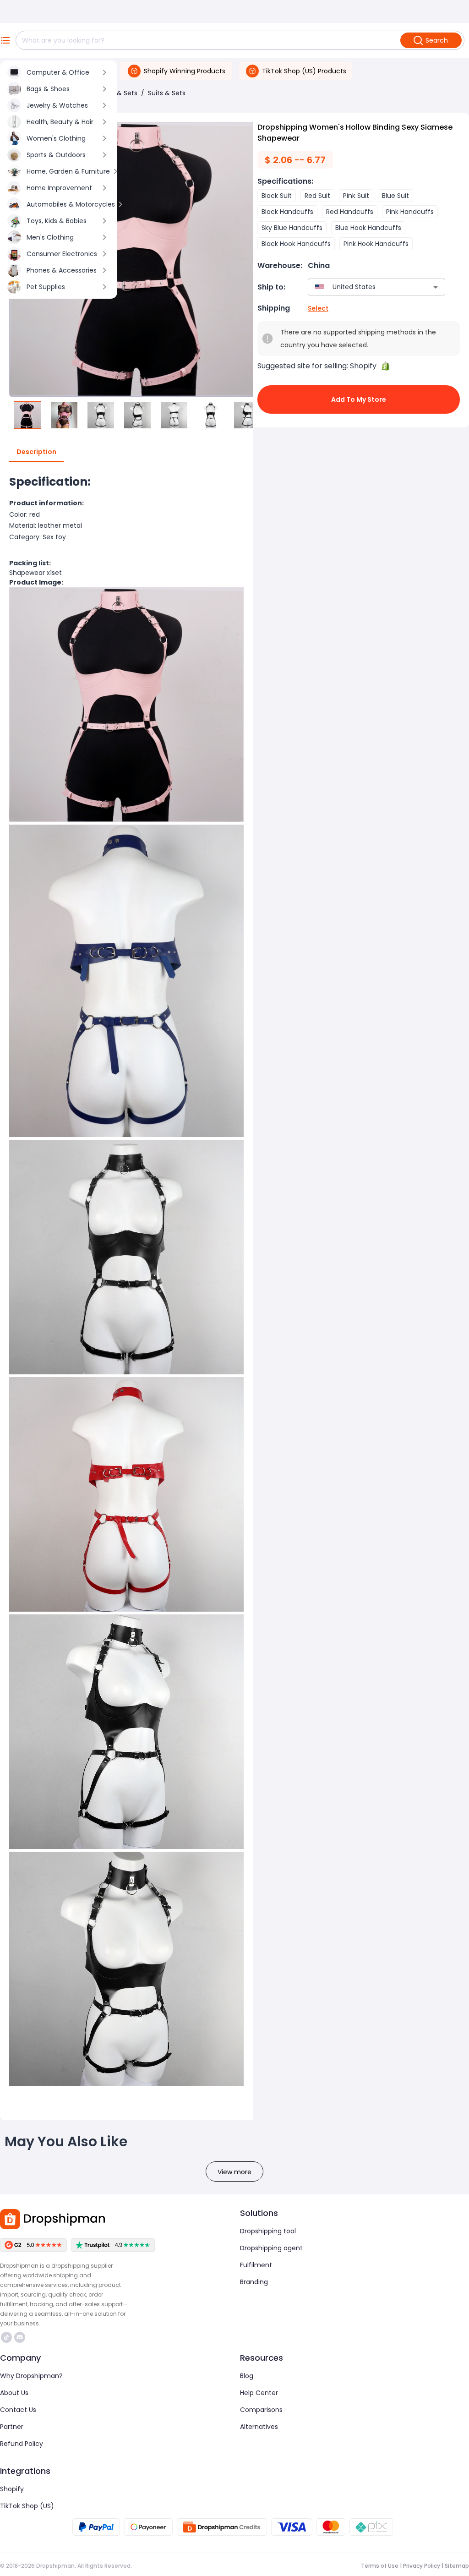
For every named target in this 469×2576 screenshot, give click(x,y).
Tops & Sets (118, 93)
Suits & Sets (167, 93)
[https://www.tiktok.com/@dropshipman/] (6, 2337)
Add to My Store (359, 399)
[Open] (436, 287)
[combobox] (363, 287)
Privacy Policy (422, 2566)
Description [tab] (36, 452)
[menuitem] (59, 72)
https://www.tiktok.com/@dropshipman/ (8, 2337)
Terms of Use (380, 2566)
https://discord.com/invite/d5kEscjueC (21, 2337)
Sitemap (457, 2566)
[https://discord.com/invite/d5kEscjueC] (20, 2337)
